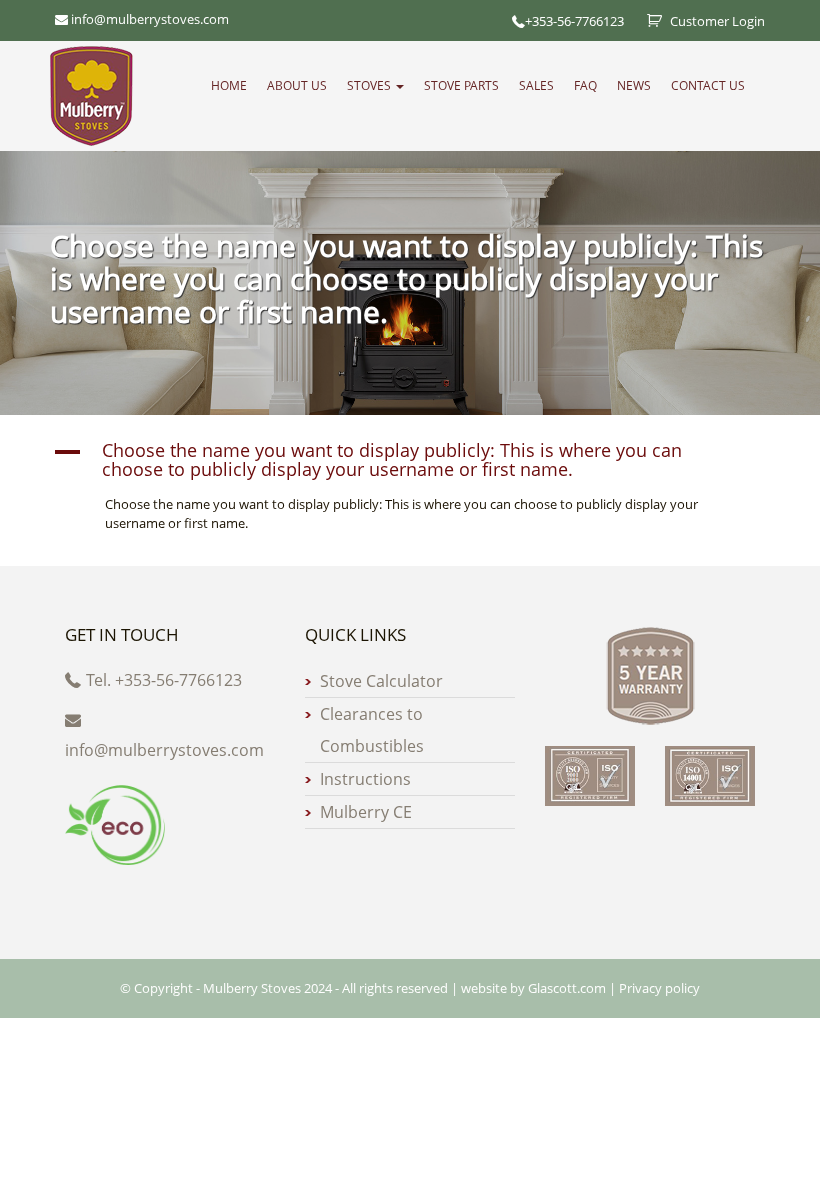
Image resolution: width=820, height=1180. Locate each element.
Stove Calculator (381, 681)
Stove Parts (461, 85)
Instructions (365, 779)
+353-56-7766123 (574, 21)
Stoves (370, 85)
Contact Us (708, 85)
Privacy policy (659, 988)
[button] (410, 461)
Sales (536, 85)
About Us (297, 85)
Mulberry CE (366, 812)
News (634, 85)
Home (229, 85)
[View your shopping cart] (647, 21)
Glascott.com (567, 988)
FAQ (585, 85)
